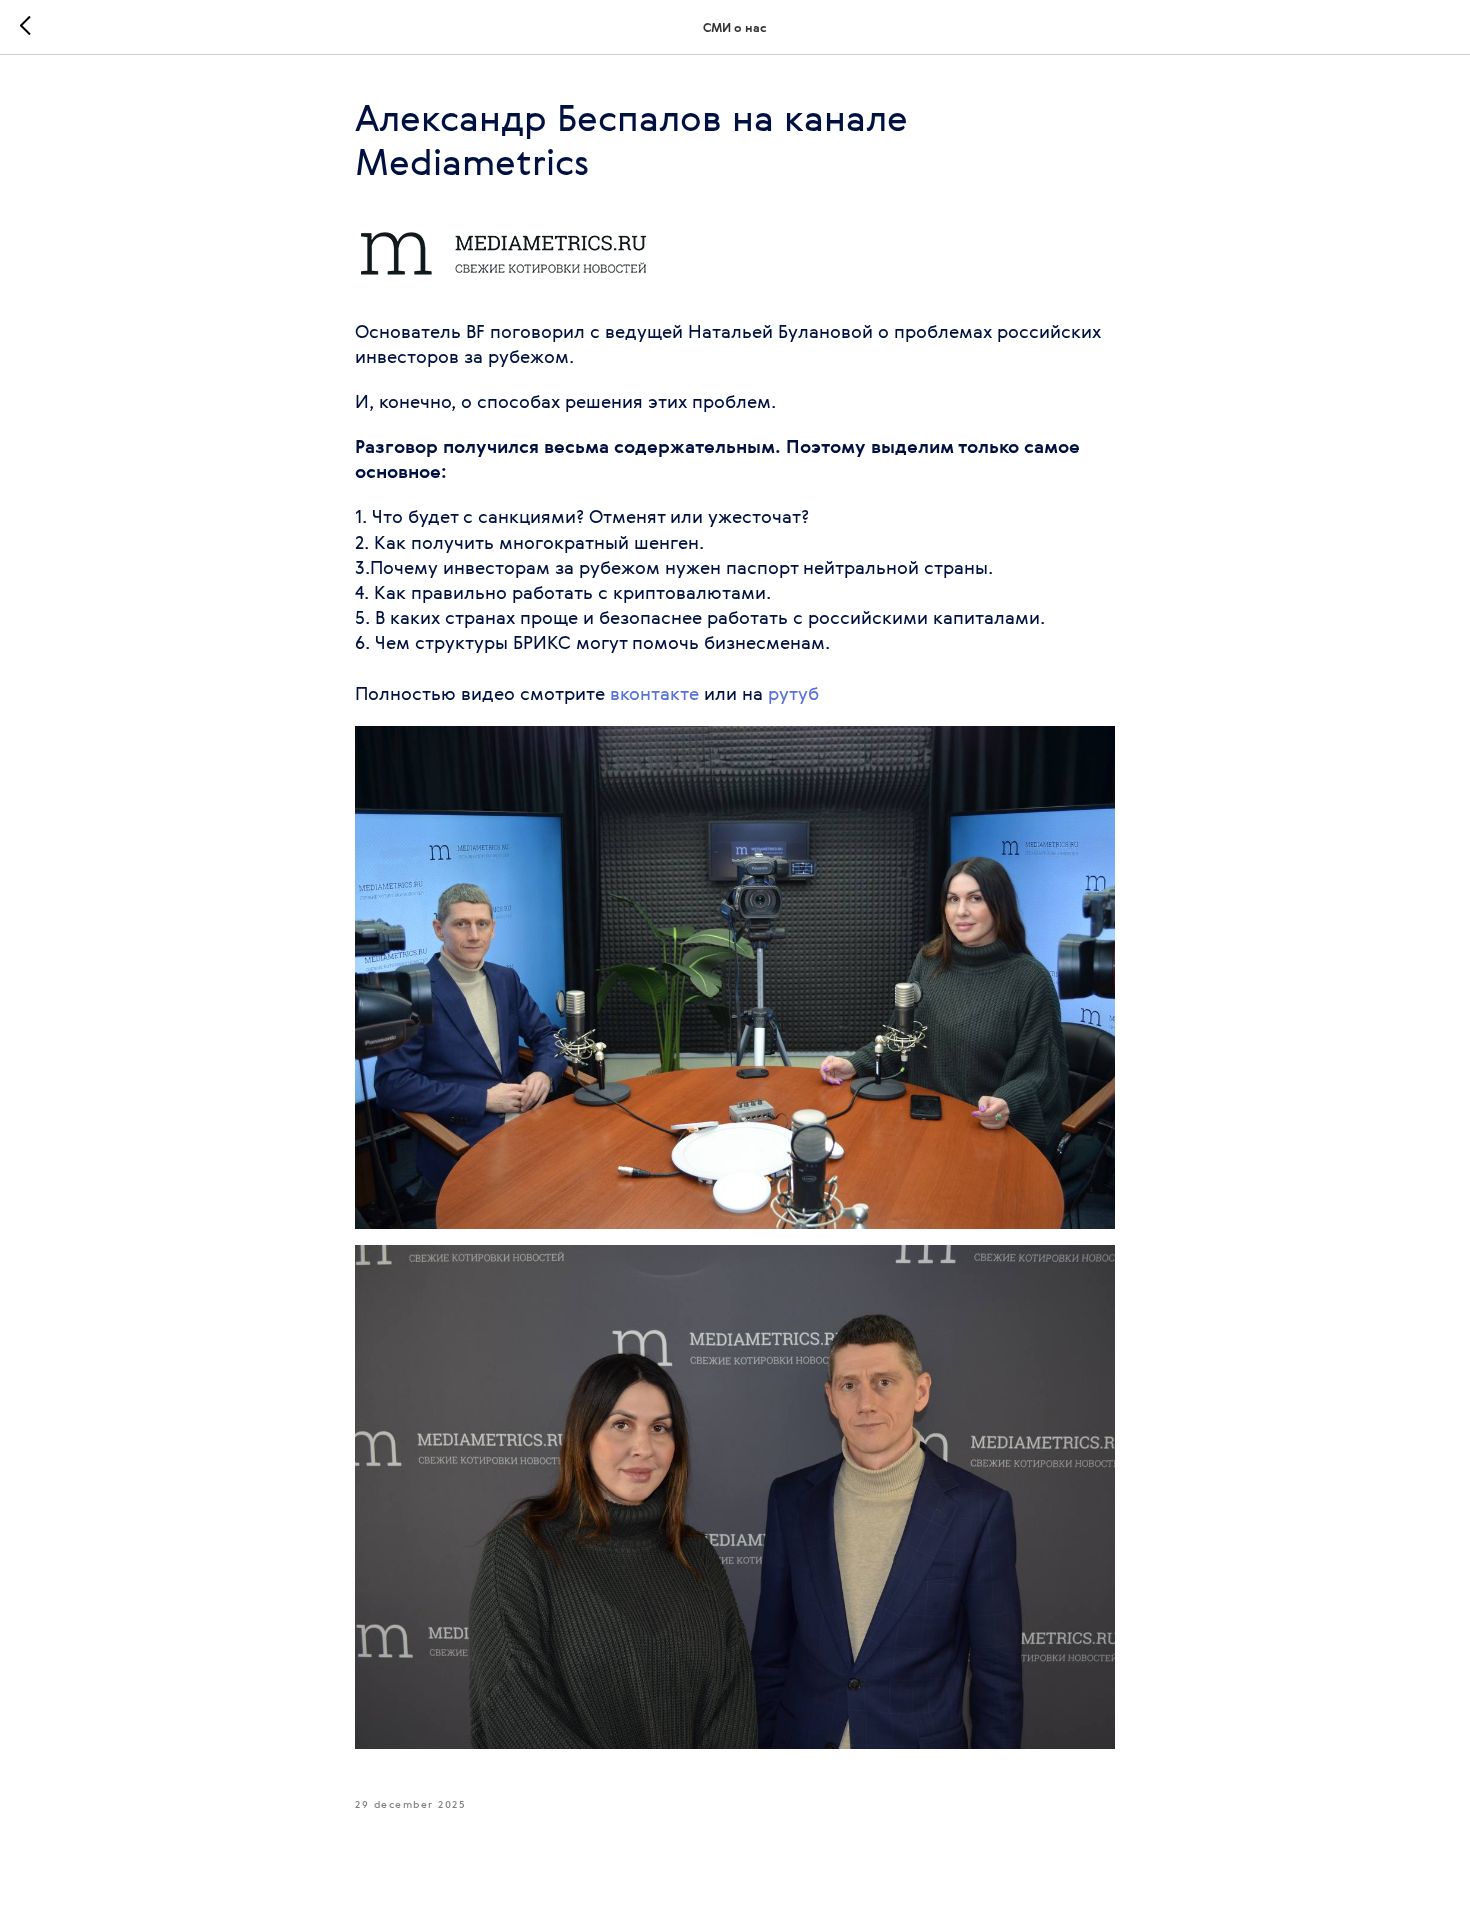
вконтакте (654, 693)
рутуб (793, 693)
